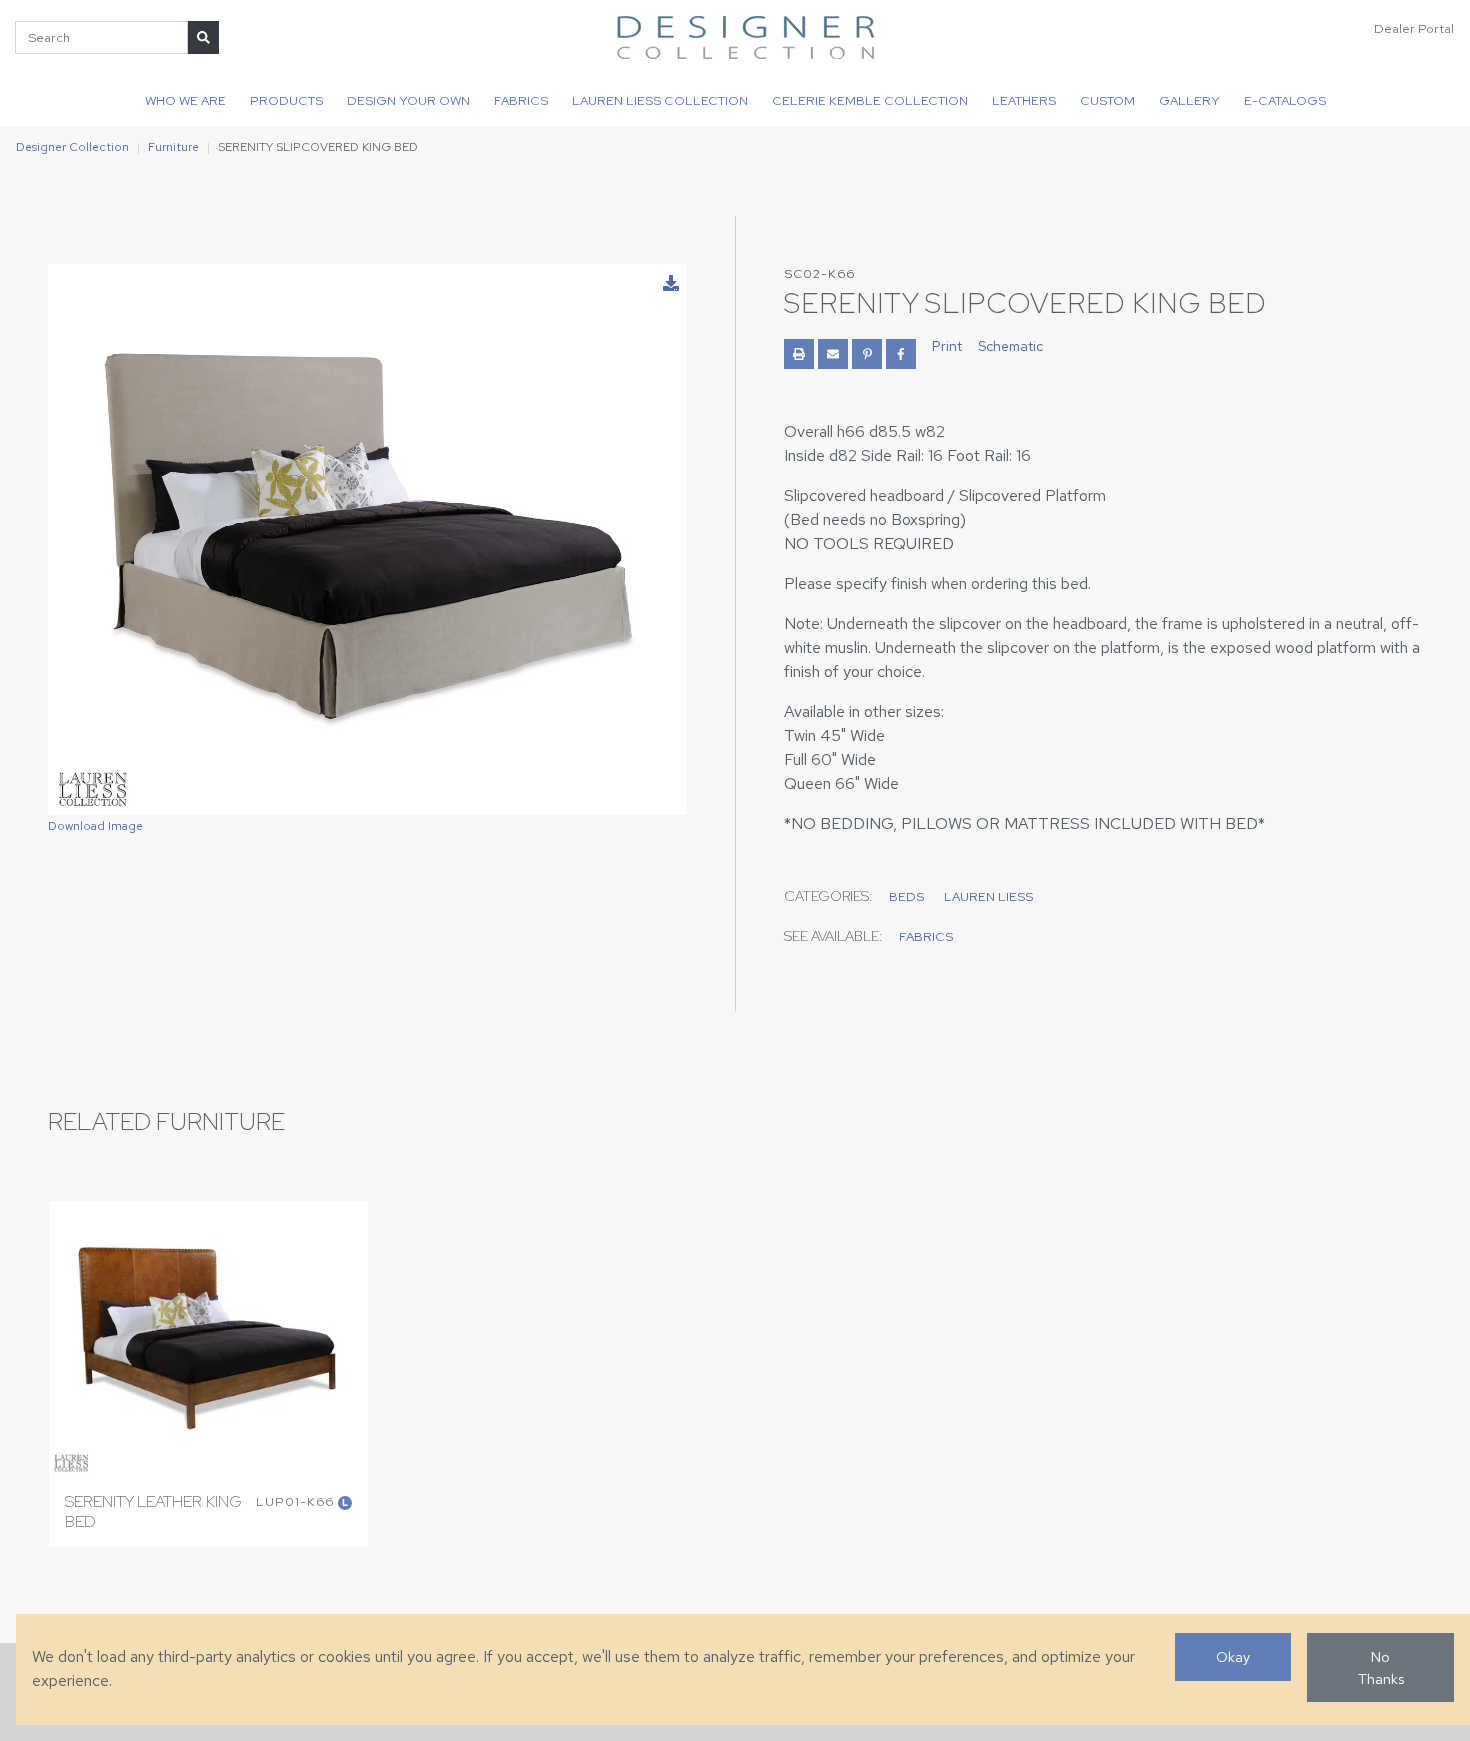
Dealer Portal (1414, 28)
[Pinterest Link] (867, 354)
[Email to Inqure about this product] (833, 354)
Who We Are (185, 100)
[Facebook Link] (901, 354)
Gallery (1189, 100)
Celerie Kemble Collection (870, 100)
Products (286, 100)
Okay (1233, 1656)
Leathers (1024, 100)
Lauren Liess (988, 896)
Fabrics (521, 100)
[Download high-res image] (671, 284)
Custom (1107, 100)
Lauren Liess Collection (660, 100)
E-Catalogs (1285, 100)
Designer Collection (72, 147)
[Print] (799, 354)
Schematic (1010, 346)
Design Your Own (408, 100)
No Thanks (1381, 1667)
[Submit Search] (203, 37)
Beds (906, 896)
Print (947, 346)
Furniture (173, 147)
